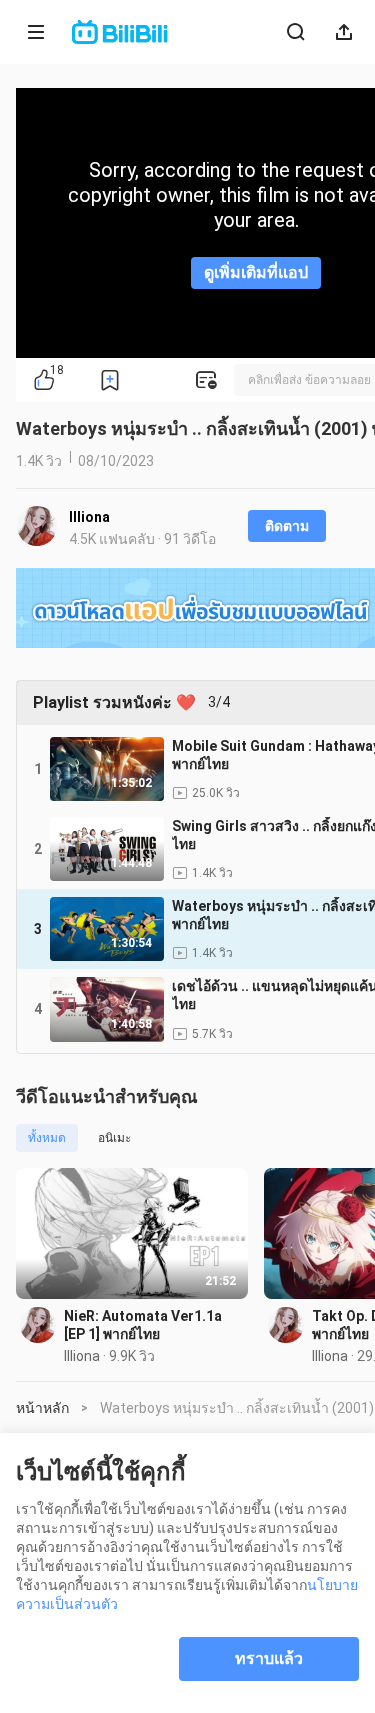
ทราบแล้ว (269, 1658)
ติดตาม (287, 526)
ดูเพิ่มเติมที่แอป (256, 272)
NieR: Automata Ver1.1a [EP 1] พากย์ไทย (143, 1325)
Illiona (89, 517)
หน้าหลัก (42, 1408)
